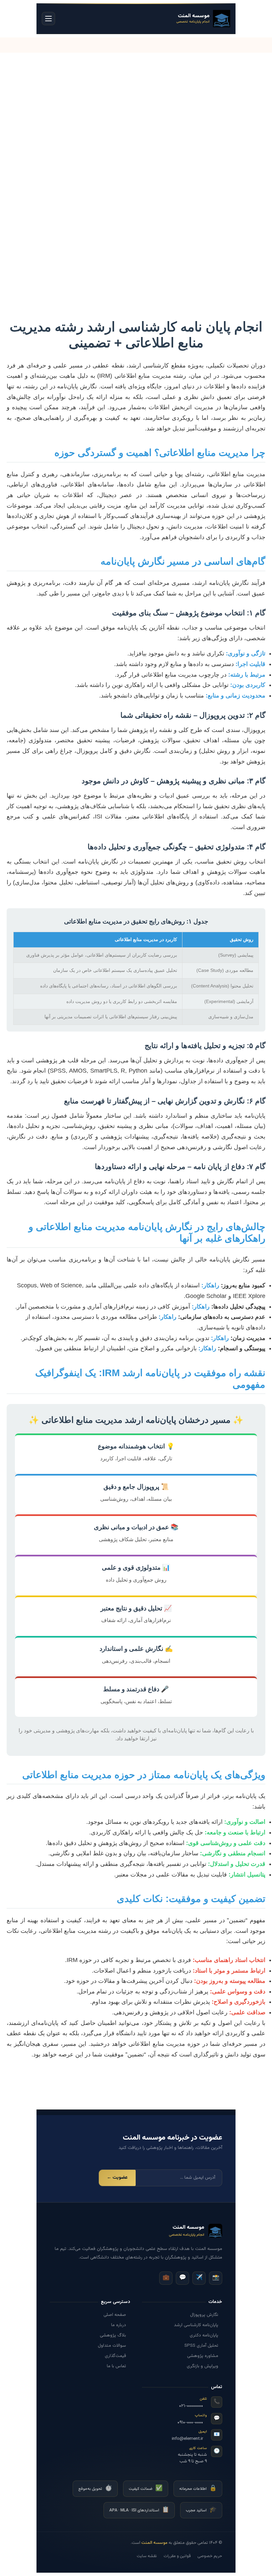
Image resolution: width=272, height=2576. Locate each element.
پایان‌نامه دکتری (204, 2335)
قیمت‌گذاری (115, 2356)
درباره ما (119, 2325)
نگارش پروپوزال (204, 2315)
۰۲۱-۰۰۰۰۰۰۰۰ (191, 2406)
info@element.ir (187, 2439)
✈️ (199, 2278)
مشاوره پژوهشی (203, 2356)
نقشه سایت (147, 2556)
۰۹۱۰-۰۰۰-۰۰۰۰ (190, 2422)
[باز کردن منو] (48, 19)
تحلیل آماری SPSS (201, 2346)
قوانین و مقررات (177, 2556)
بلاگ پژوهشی (113, 2335)
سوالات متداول (112, 2346)
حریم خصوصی (210, 2556)
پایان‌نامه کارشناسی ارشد (196, 2325)
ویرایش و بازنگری (203, 2366)
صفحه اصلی (115, 2315)
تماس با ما (116, 2366)
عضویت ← (117, 2178)
